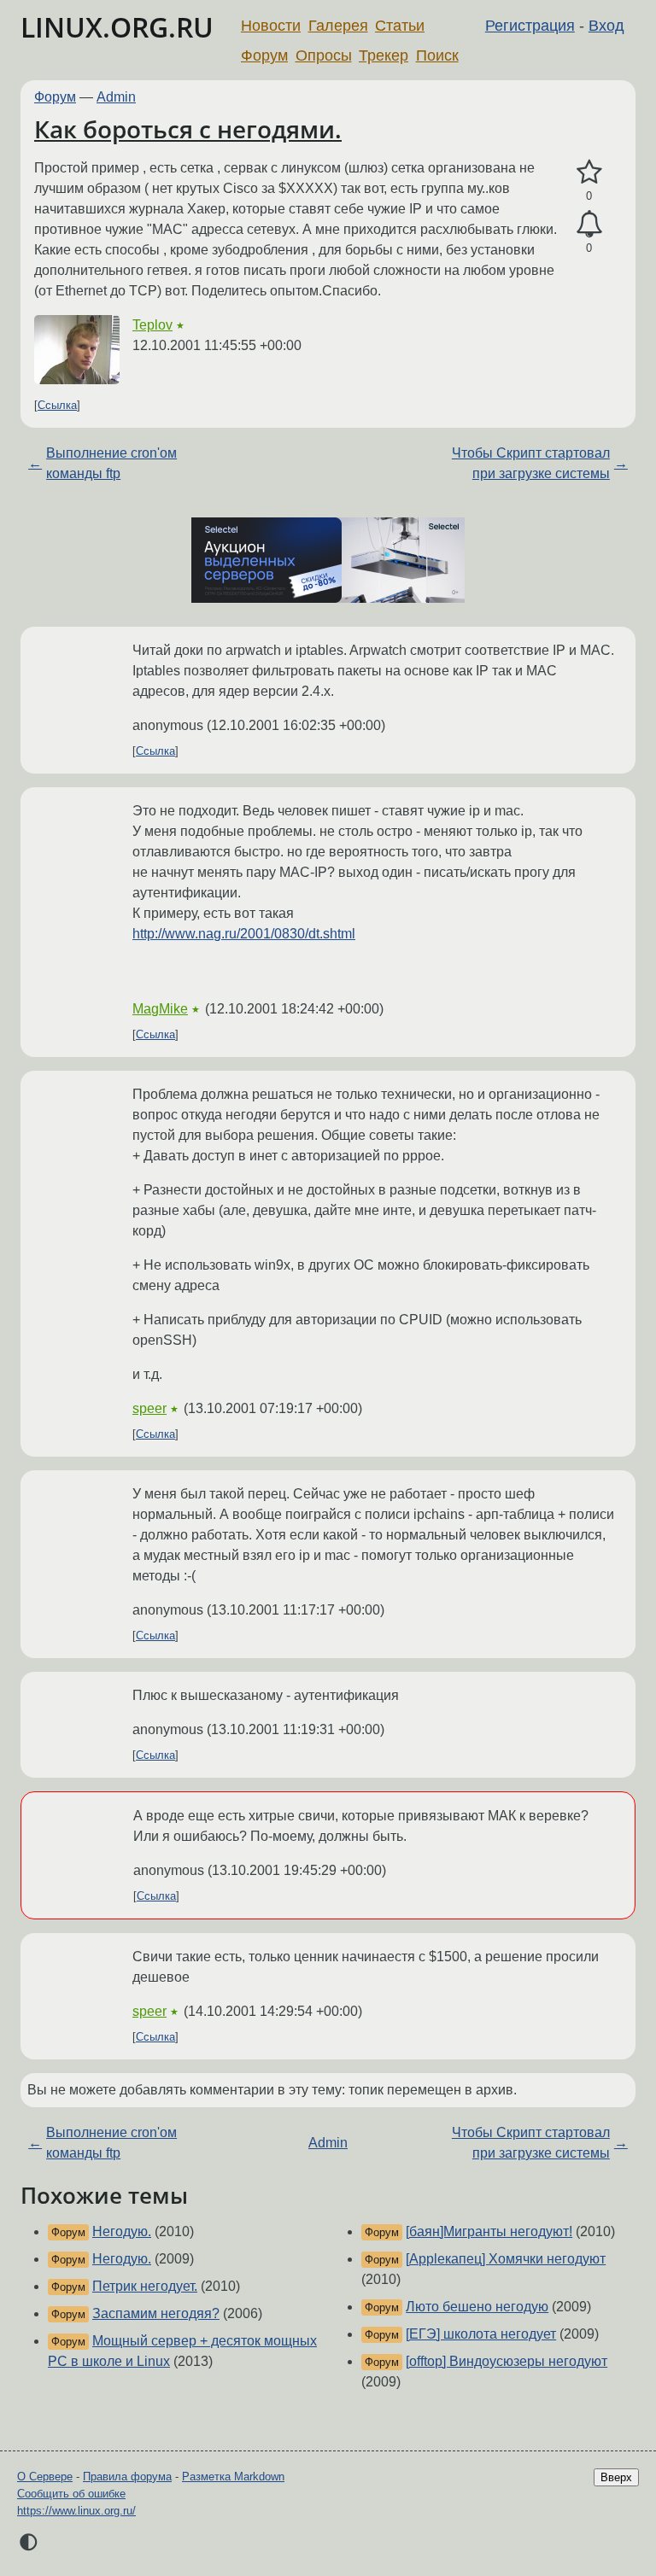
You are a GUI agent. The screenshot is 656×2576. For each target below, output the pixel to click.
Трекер (384, 55)
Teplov (152, 325)
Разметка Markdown (233, 2477)
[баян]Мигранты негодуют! (489, 2231)
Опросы (324, 55)
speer (149, 1408)
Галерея (338, 26)
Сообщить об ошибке (71, 2494)
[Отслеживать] (589, 225)
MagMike (160, 1009)
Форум (264, 55)
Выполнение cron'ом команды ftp (111, 463)
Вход (606, 26)
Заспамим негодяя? (156, 2313)
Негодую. (122, 2231)
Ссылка (57, 405)
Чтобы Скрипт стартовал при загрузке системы (531, 463)
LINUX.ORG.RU (117, 27)
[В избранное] (589, 172)
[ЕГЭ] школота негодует (481, 2334)
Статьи (400, 26)
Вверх (616, 2477)
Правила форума (127, 2477)
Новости (271, 26)
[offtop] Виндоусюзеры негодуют (507, 2361)
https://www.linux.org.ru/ (76, 2511)
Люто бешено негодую (477, 2307)
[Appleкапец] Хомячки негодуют (506, 2259)
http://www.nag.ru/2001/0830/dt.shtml (244, 934)
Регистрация (530, 26)
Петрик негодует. (145, 2286)
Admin (116, 97)
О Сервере (45, 2477)
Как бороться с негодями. (188, 129)
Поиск (437, 55)
